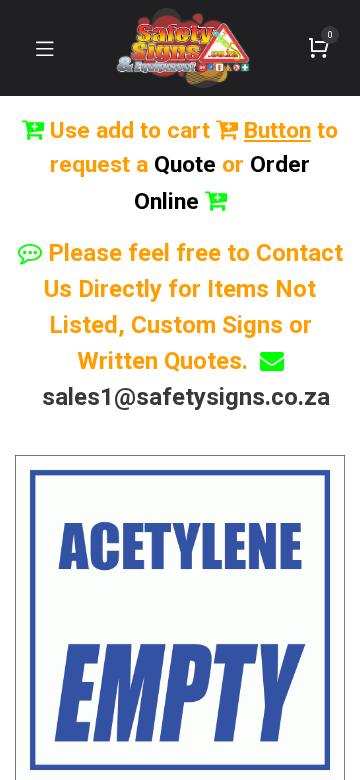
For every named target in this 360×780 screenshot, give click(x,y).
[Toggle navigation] (45, 48)
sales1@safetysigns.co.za (186, 397)
